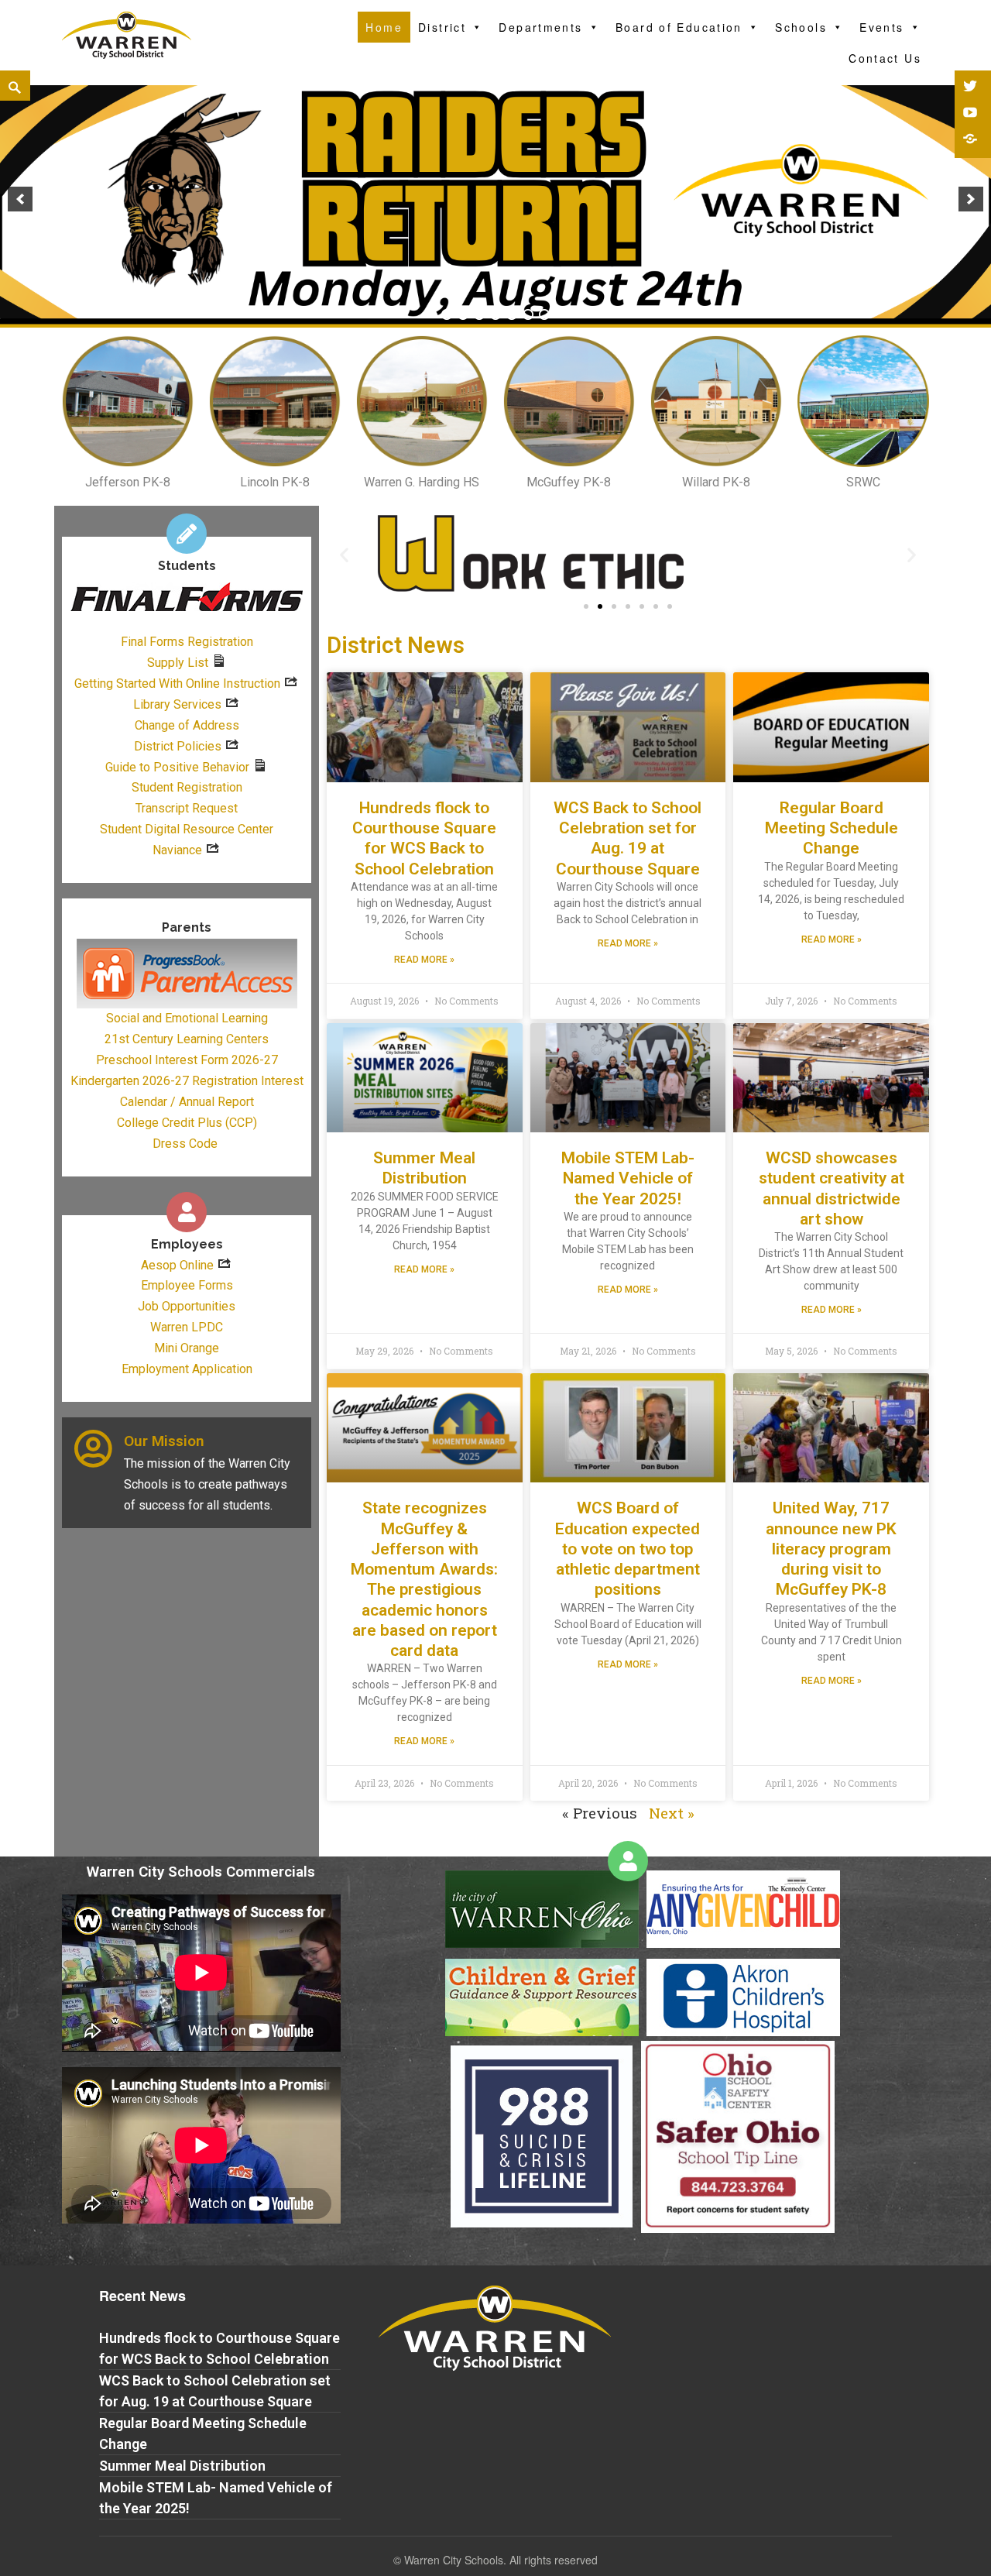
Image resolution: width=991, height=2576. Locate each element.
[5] (512, 314)
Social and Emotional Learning (187, 1018)
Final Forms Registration (187, 642)
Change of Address (187, 725)
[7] (544, 314)
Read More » (424, 960)
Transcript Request (187, 808)
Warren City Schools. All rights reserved (501, 2560)
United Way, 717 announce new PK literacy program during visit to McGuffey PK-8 (831, 1549)
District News (396, 645)
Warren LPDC (187, 1327)
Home (384, 27)
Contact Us (885, 58)
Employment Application (187, 1369)
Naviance (177, 850)
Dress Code (185, 1144)
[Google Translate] (972, 140)
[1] (447, 314)
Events (881, 27)
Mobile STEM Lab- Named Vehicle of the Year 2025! (628, 1178)
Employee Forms (187, 1285)
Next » (672, 1813)
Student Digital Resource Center (187, 829)
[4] (495, 314)
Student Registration (187, 787)
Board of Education (679, 27)
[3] (479, 314)
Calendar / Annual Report (187, 1102)
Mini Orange (187, 1348)
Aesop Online (177, 1265)
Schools (801, 27)
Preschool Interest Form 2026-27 (187, 1060)
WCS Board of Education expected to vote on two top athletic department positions (628, 1549)
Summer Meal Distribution (182, 2466)
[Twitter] (972, 88)
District (442, 27)
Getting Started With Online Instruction (177, 683)
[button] (586, 606)
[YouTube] (972, 114)
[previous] (20, 199)
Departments (540, 27)
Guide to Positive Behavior (177, 767)
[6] (528, 314)
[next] (971, 199)
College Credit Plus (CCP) (187, 1123)
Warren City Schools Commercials (201, 1872)
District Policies (178, 746)
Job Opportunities (187, 1306)
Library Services (177, 704)
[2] (463, 314)
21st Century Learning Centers (187, 1039)
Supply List (178, 663)
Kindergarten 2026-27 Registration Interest (187, 1081)
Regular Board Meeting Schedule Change (832, 828)
